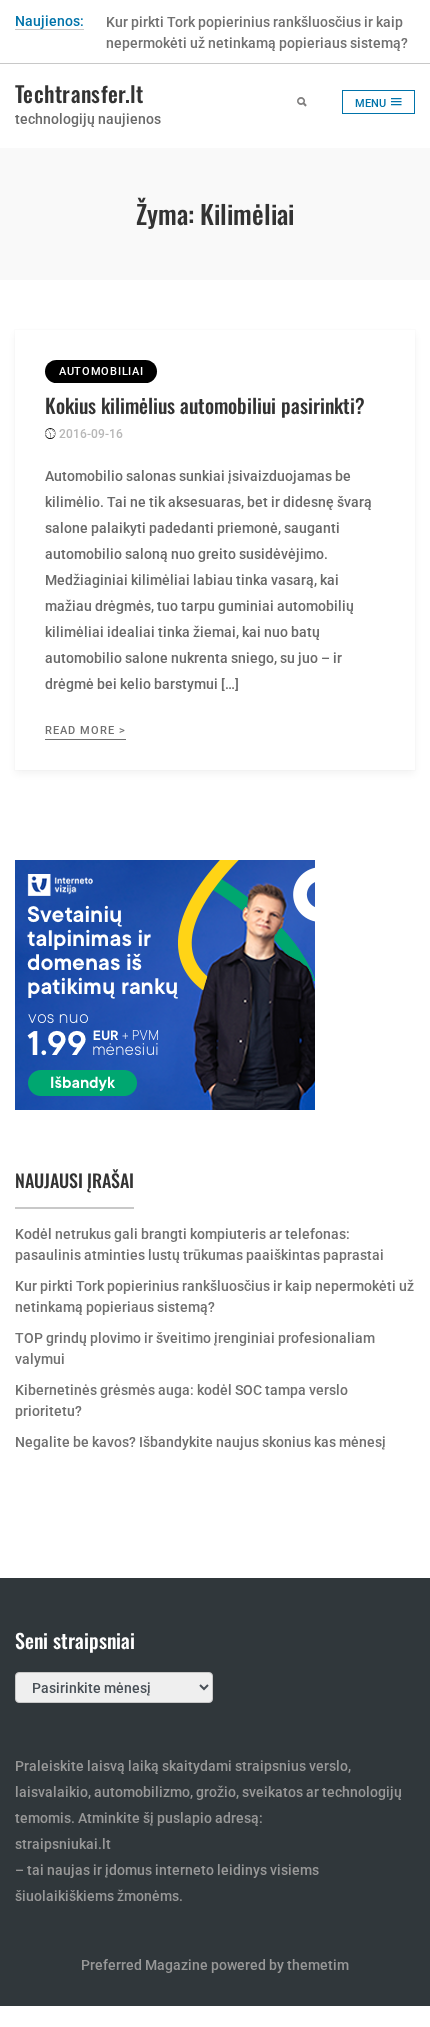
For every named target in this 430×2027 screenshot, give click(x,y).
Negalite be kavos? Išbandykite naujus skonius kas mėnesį (200, 1442)
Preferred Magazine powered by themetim (215, 1965)
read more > (85, 730)
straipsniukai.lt (63, 1844)
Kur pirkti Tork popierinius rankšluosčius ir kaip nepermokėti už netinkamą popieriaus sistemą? (214, 1296)
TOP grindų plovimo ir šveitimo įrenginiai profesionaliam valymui (195, 1348)
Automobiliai (101, 371)
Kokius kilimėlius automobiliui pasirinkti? (205, 405)
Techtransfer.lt (79, 93)
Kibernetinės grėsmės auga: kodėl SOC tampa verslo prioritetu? (181, 1400)
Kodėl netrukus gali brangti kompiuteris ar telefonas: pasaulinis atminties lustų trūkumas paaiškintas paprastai (199, 1244)
